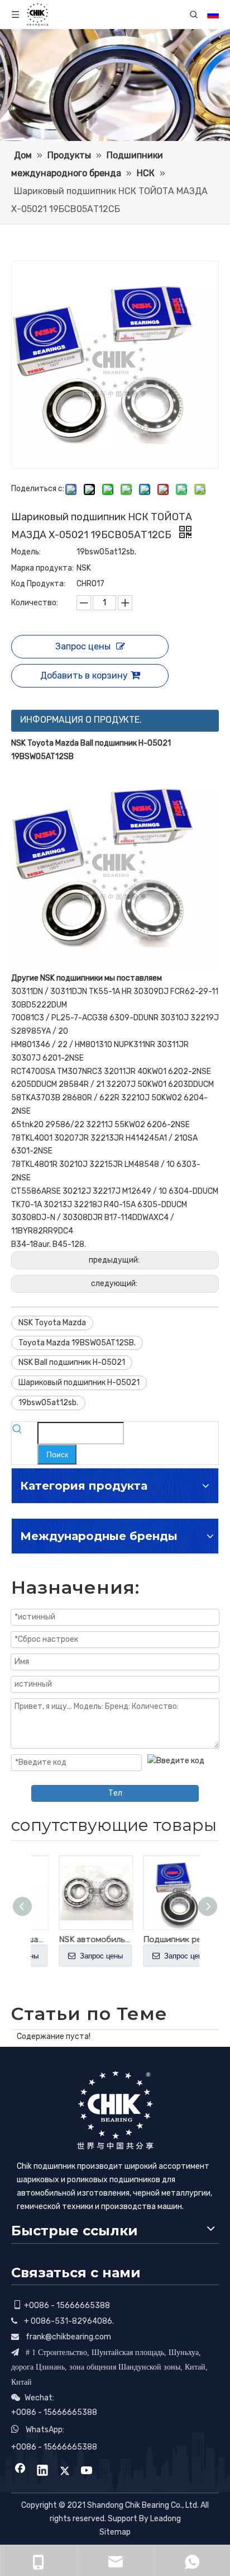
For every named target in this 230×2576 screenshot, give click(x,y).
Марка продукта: (42, 568)
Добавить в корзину (84, 675)
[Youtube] (87, 2471)
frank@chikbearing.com (68, 2337)
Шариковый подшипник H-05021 (79, 1383)
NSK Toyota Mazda (52, 1323)
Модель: (26, 552)
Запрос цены (83, 646)
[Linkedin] (42, 2471)
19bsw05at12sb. (48, 1403)
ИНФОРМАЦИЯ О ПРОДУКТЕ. (81, 720)
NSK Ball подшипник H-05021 (72, 1362)
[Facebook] (20, 2471)
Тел (115, 1793)
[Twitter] (65, 2471)
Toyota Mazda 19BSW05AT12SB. (77, 1343)
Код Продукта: (38, 584)
